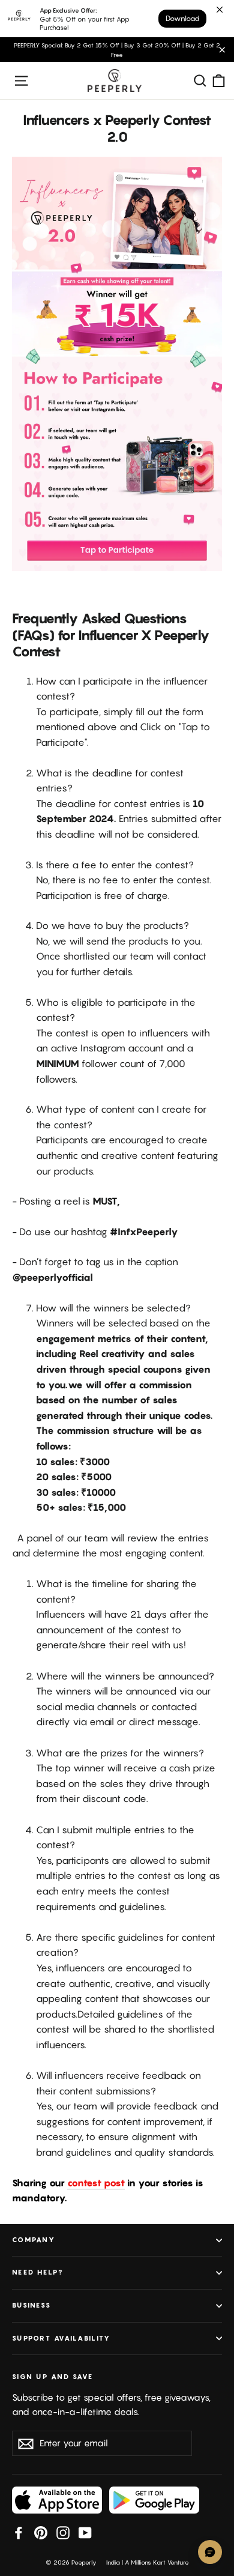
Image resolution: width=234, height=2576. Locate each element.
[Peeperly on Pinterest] (41, 2532)
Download (182, 18)
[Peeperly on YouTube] (85, 2532)
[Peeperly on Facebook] (19, 2532)
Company (34, 2240)
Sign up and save (52, 2377)
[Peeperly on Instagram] (63, 2532)
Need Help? (38, 2272)
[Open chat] (210, 2552)
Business (31, 2305)
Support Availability (61, 2338)
